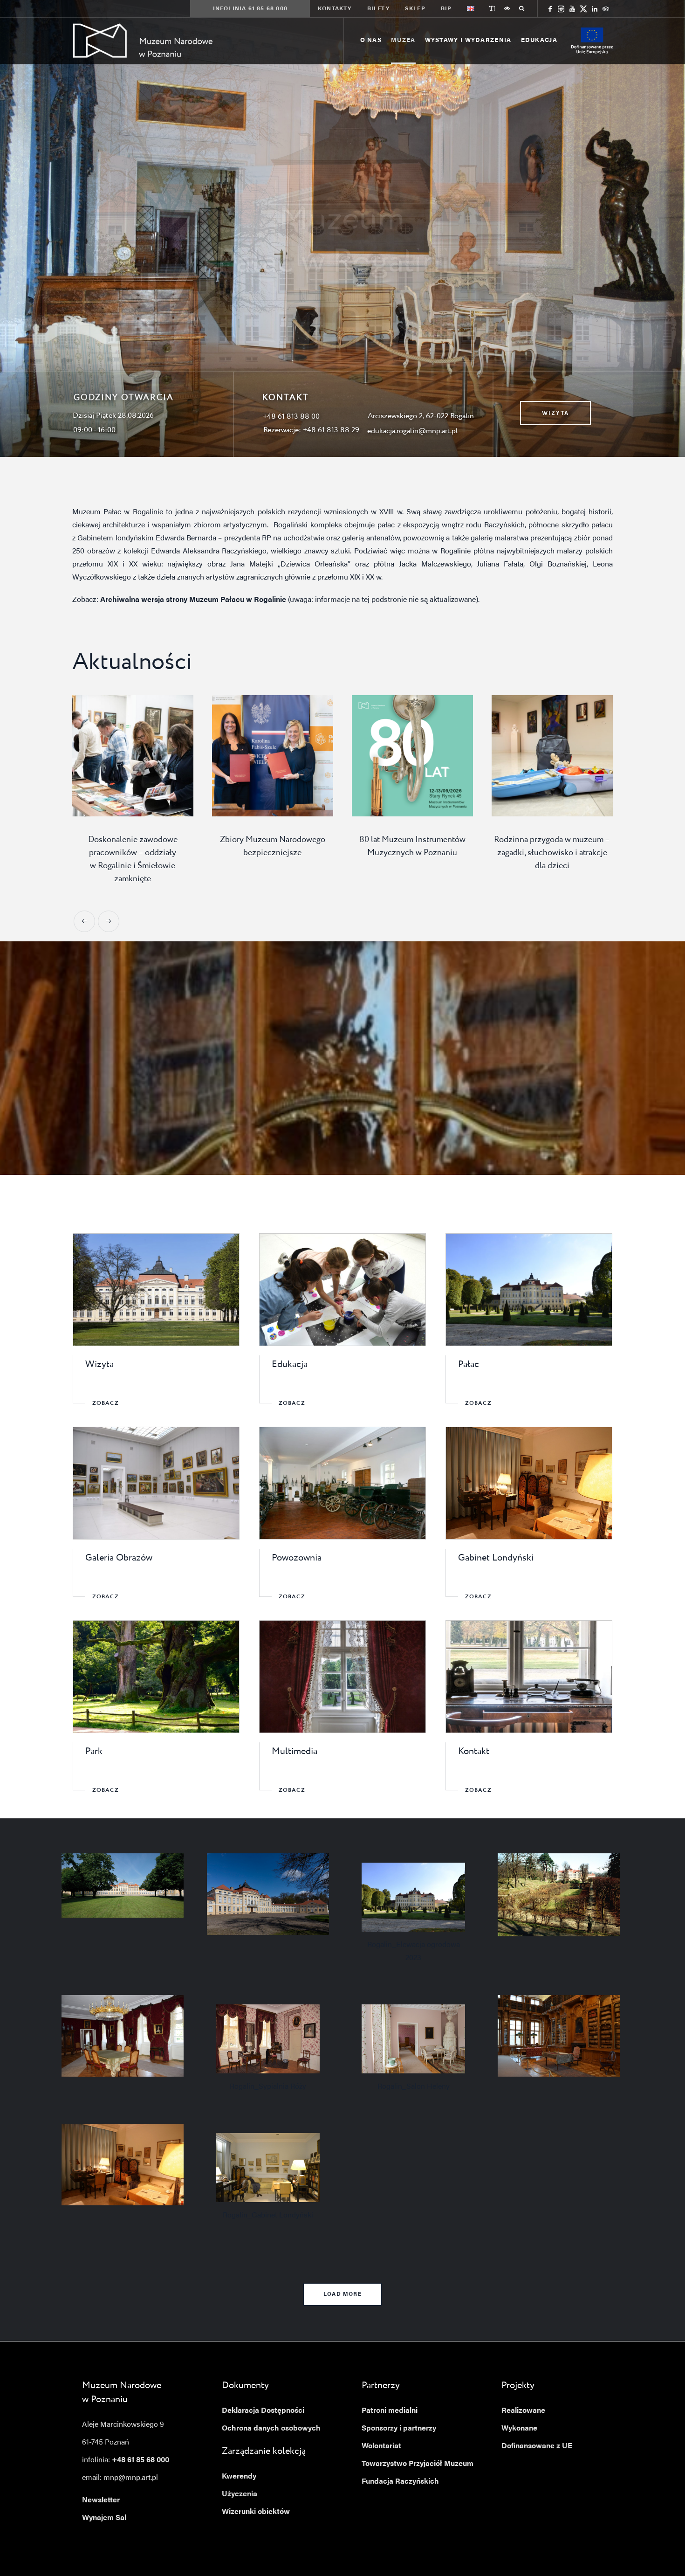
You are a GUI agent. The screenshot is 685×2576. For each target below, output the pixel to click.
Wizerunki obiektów (256, 2510)
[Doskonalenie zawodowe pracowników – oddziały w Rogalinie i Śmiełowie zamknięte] (102, 756)
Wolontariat (381, 2445)
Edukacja (290, 1363)
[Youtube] (572, 9)
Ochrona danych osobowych (271, 2427)
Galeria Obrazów (119, 1556)
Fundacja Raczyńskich (400, 2480)
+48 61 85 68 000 (140, 2459)
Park (94, 1750)
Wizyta (99, 1363)
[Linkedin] (595, 9)
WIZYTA (555, 413)
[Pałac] (529, 1288)
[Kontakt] (529, 1675)
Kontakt (474, 1750)
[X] (583, 9)
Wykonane (519, 2427)
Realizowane (523, 2409)
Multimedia (295, 1750)
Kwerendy (239, 2475)
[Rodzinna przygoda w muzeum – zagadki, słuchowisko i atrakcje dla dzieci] (521, 756)
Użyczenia (240, 2493)
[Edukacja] (343, 1288)
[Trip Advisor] (606, 9)
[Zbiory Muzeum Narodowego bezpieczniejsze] (242, 756)
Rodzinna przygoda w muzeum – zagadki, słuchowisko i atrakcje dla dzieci (521, 853)
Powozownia (297, 1556)
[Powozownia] (343, 1481)
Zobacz (106, 1402)
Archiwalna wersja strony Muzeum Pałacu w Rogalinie (193, 600)
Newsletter (101, 2499)
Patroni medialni (390, 2409)
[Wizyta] (156, 1288)
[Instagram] (561, 9)
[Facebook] (550, 9)
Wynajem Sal (104, 2516)
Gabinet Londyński (496, 1556)
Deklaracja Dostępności (263, 2409)
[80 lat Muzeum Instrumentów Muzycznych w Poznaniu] (382, 756)
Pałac (469, 1363)
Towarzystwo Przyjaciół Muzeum (418, 2462)
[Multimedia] (343, 1675)
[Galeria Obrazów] (156, 1481)
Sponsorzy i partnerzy (399, 2427)
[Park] (156, 1675)
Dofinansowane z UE (537, 2445)
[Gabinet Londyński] (529, 1481)
